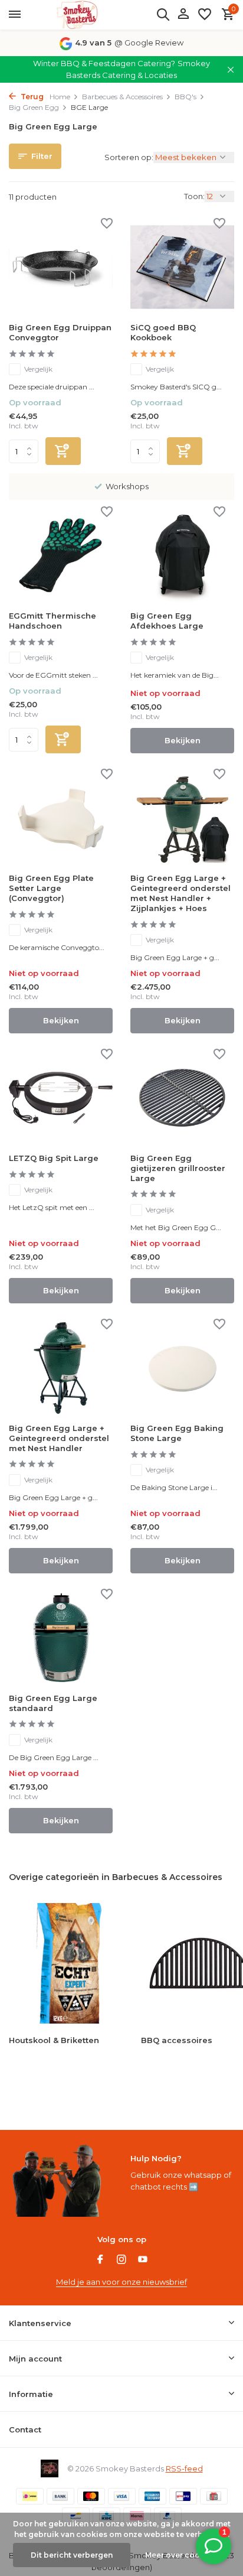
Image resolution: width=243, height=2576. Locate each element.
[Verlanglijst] (205, 15)
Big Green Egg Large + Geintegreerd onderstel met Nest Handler (59, 1438)
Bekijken (183, 740)
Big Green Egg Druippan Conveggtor (60, 332)
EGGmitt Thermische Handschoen (52, 621)
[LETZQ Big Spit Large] (61, 1097)
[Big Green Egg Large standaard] (61, 1637)
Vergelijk (38, 369)
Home (60, 97)
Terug (31, 97)
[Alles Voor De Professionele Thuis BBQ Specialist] (77, 15)
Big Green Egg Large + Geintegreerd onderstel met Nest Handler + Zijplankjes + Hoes (180, 893)
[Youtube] (143, 2260)
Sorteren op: (129, 157)
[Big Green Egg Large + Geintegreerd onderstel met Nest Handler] (61, 1367)
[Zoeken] (163, 14)
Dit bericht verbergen (72, 2555)
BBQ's (185, 97)
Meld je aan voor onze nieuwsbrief (121, 2282)
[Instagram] (121, 2260)
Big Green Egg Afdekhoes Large (167, 621)
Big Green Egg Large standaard (53, 1703)
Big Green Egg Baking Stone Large (177, 1433)
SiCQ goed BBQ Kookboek (163, 332)
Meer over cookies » (183, 2555)
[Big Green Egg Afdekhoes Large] (182, 555)
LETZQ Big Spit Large (54, 1158)
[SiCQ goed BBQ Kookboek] (182, 267)
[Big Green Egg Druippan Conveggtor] (61, 267)
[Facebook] (100, 2260)
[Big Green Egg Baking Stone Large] (182, 1367)
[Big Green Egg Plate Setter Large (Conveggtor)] (61, 817)
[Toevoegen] (63, 451)
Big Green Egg (34, 107)
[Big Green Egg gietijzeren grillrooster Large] (182, 1097)
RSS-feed (184, 2468)
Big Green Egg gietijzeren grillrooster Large (178, 1168)
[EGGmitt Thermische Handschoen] (61, 555)
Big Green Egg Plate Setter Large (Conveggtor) (51, 888)
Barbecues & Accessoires (122, 97)
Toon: (194, 196)
